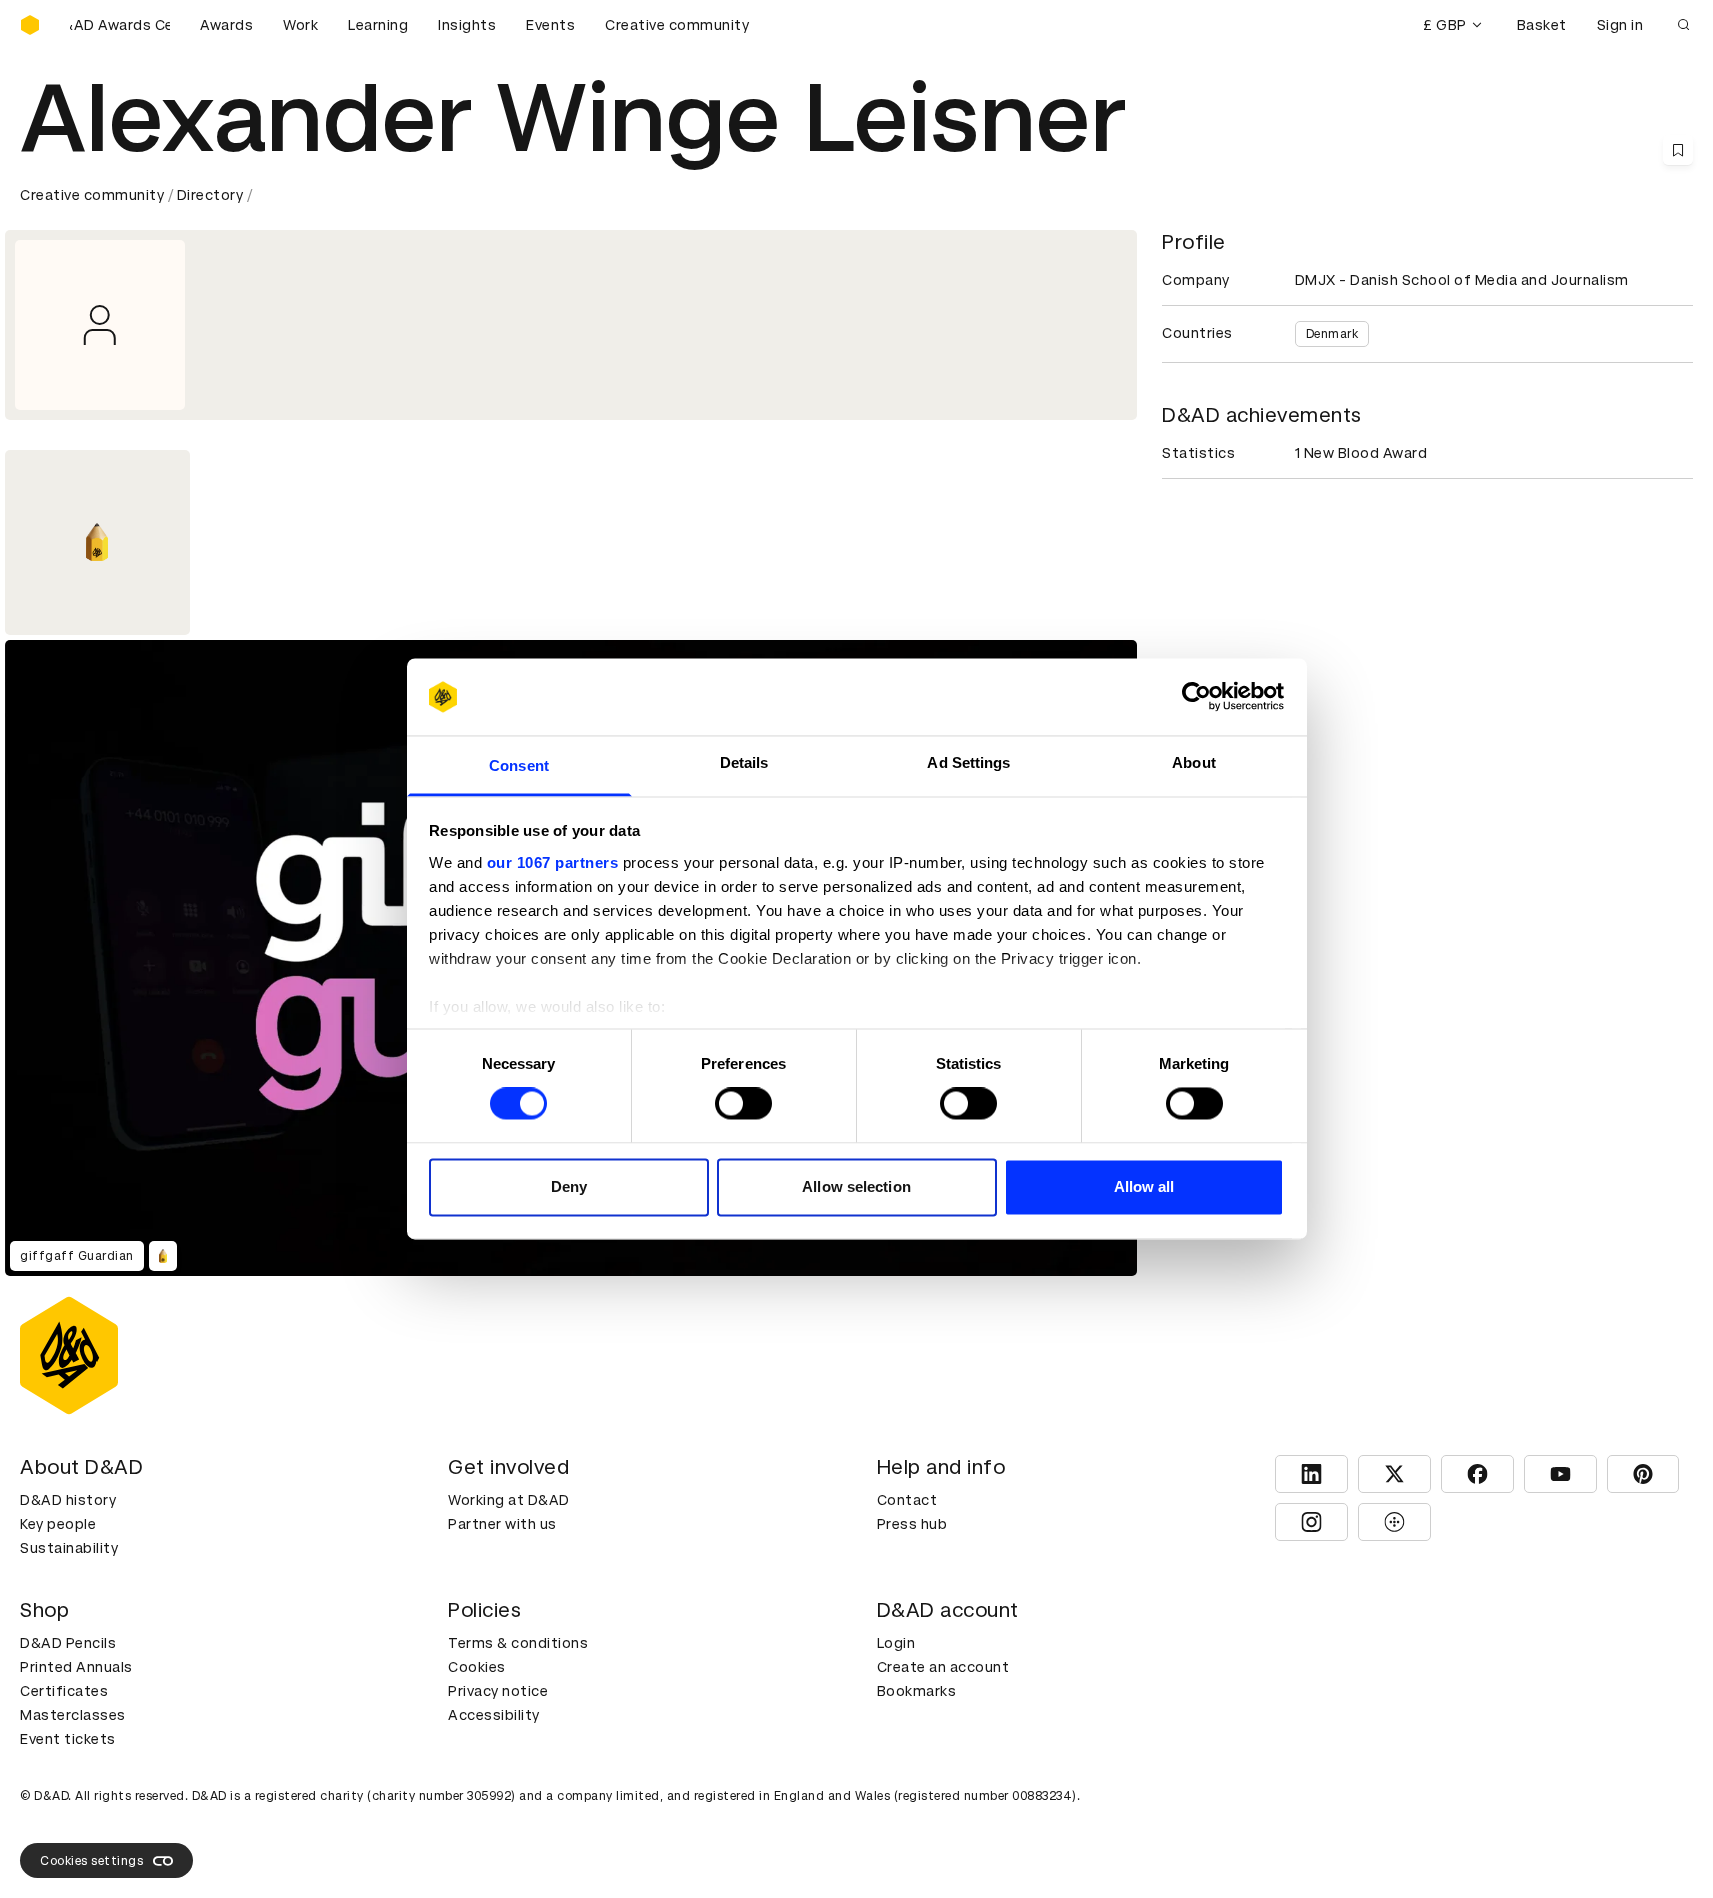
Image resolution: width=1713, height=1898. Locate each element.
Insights (467, 25)
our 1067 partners (553, 862)
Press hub (912, 1524)
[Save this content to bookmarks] (1678, 150)
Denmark (1332, 334)
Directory (210, 195)
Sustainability (69, 1548)
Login (896, 1643)
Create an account (943, 1667)
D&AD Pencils (68, 1643)
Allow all (1144, 1186)
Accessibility (494, 1715)
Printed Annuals (76, 1667)
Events (550, 25)
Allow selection (856, 1186)
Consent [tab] (519, 765)
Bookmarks (917, 1691)
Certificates (64, 1691)
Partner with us (502, 1524)
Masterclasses (73, 1715)
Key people (58, 1524)
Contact (907, 1500)
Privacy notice (498, 1691)
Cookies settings (91, 1861)
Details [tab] (744, 762)
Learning (378, 25)
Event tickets (68, 1739)
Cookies (477, 1667)
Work (300, 25)
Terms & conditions (518, 1643)
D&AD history (68, 1500)
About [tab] (1194, 762)
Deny (569, 1186)
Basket (1542, 25)
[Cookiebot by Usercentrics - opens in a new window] (1196, 697)
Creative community (677, 25)
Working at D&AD (509, 1500)
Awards (226, 25)
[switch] (743, 1104)
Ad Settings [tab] (968, 762)
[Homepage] (30, 25)
